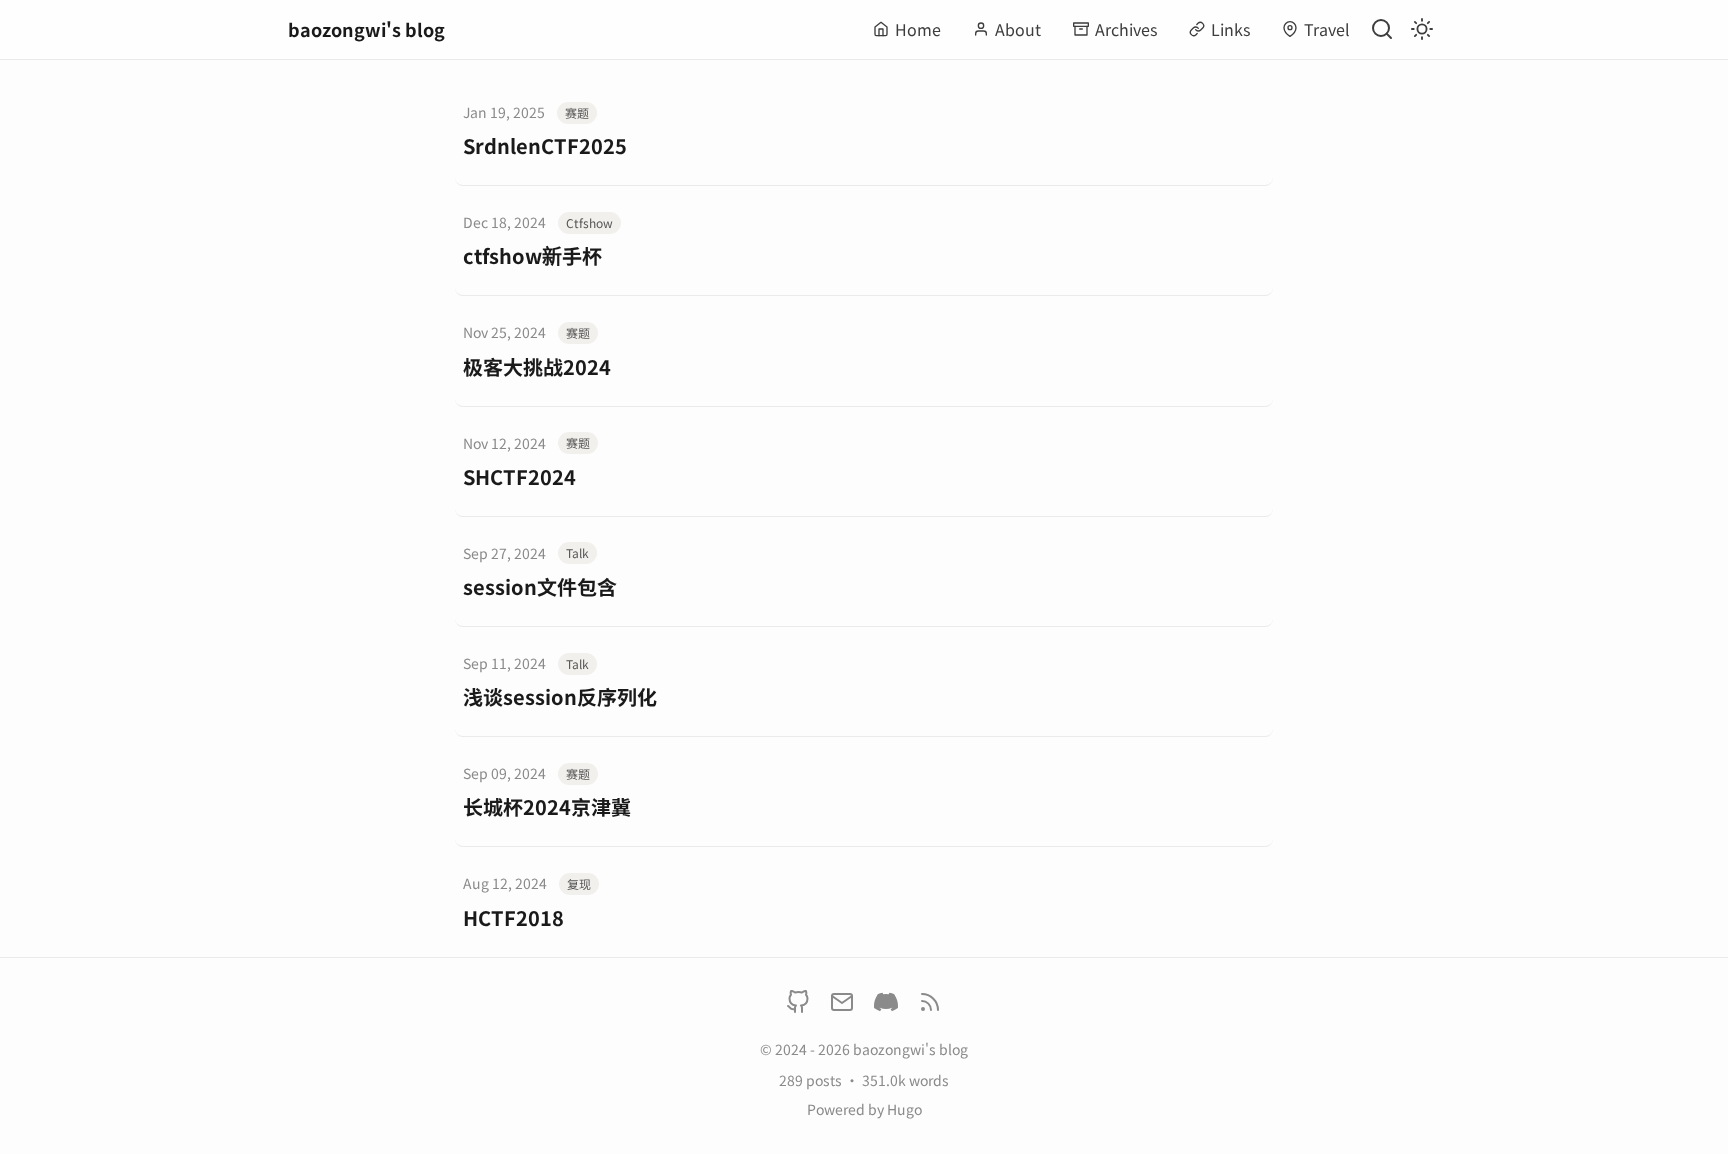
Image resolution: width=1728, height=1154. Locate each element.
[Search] (1382, 29)
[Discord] (886, 1005)
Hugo (904, 1109)
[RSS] (930, 1005)
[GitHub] (798, 1005)
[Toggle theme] (1422, 29)
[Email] (842, 1005)
